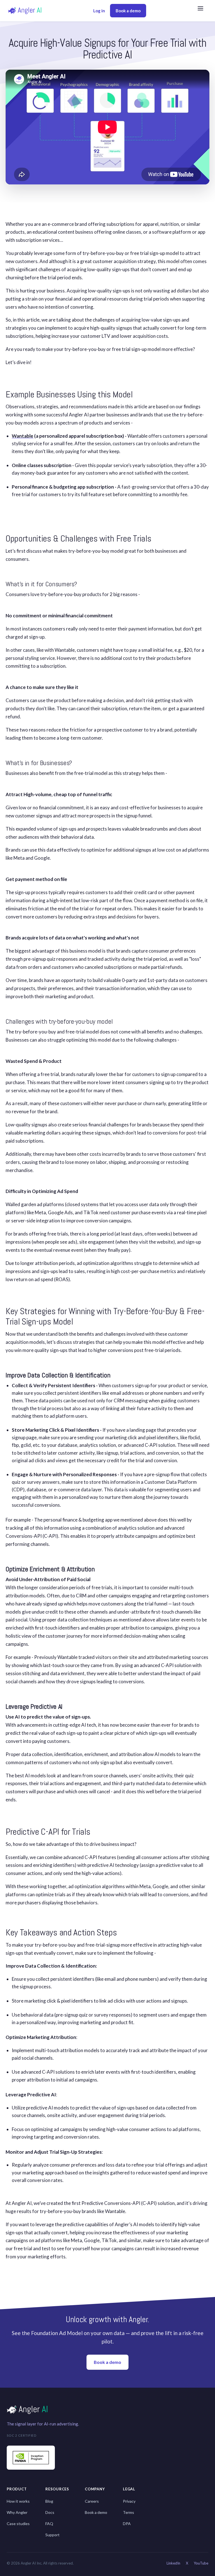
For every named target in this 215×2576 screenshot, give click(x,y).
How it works (18, 2501)
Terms (128, 2512)
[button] (203, 11)
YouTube (201, 2563)
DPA (127, 2524)
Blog (49, 2501)
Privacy (129, 2501)
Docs (50, 2512)
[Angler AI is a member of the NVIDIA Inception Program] (31, 2458)
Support (52, 2535)
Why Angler (17, 2512)
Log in (99, 11)
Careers (92, 2501)
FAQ (49, 2524)
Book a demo (128, 11)
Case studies (18, 2524)
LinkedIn (173, 2563)
